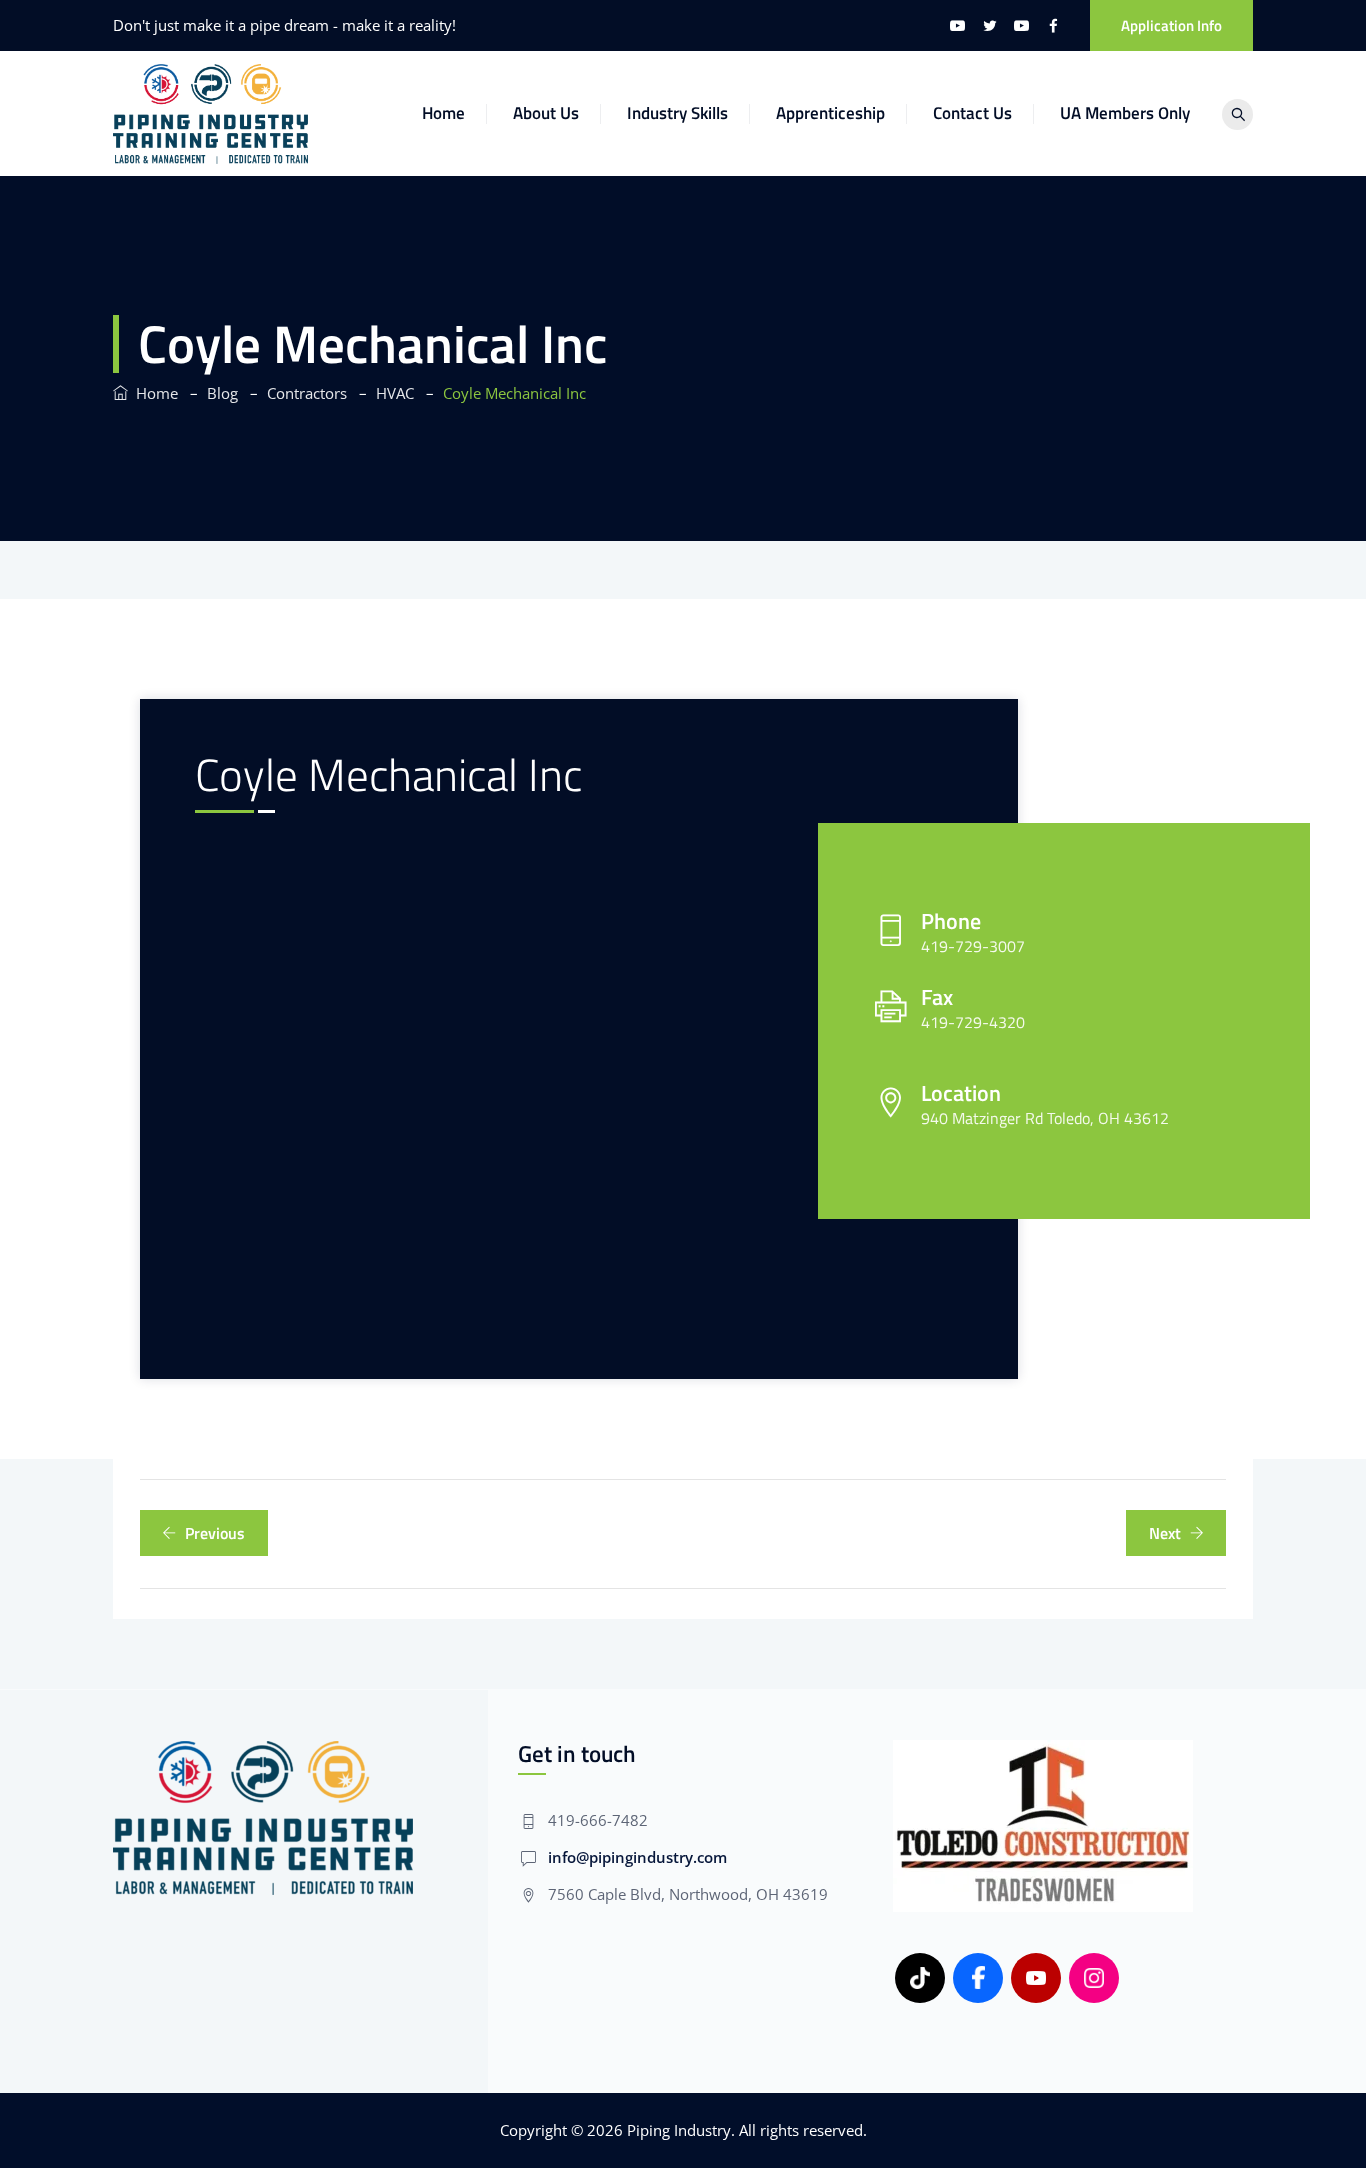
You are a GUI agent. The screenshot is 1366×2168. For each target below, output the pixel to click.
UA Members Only (1125, 113)
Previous (215, 1533)
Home (443, 113)
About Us (546, 113)
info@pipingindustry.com (637, 1857)
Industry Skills (677, 113)
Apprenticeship (830, 113)
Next (1165, 1533)
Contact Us (972, 113)
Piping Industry (679, 2130)
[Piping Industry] (210, 113)
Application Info (1171, 25)
